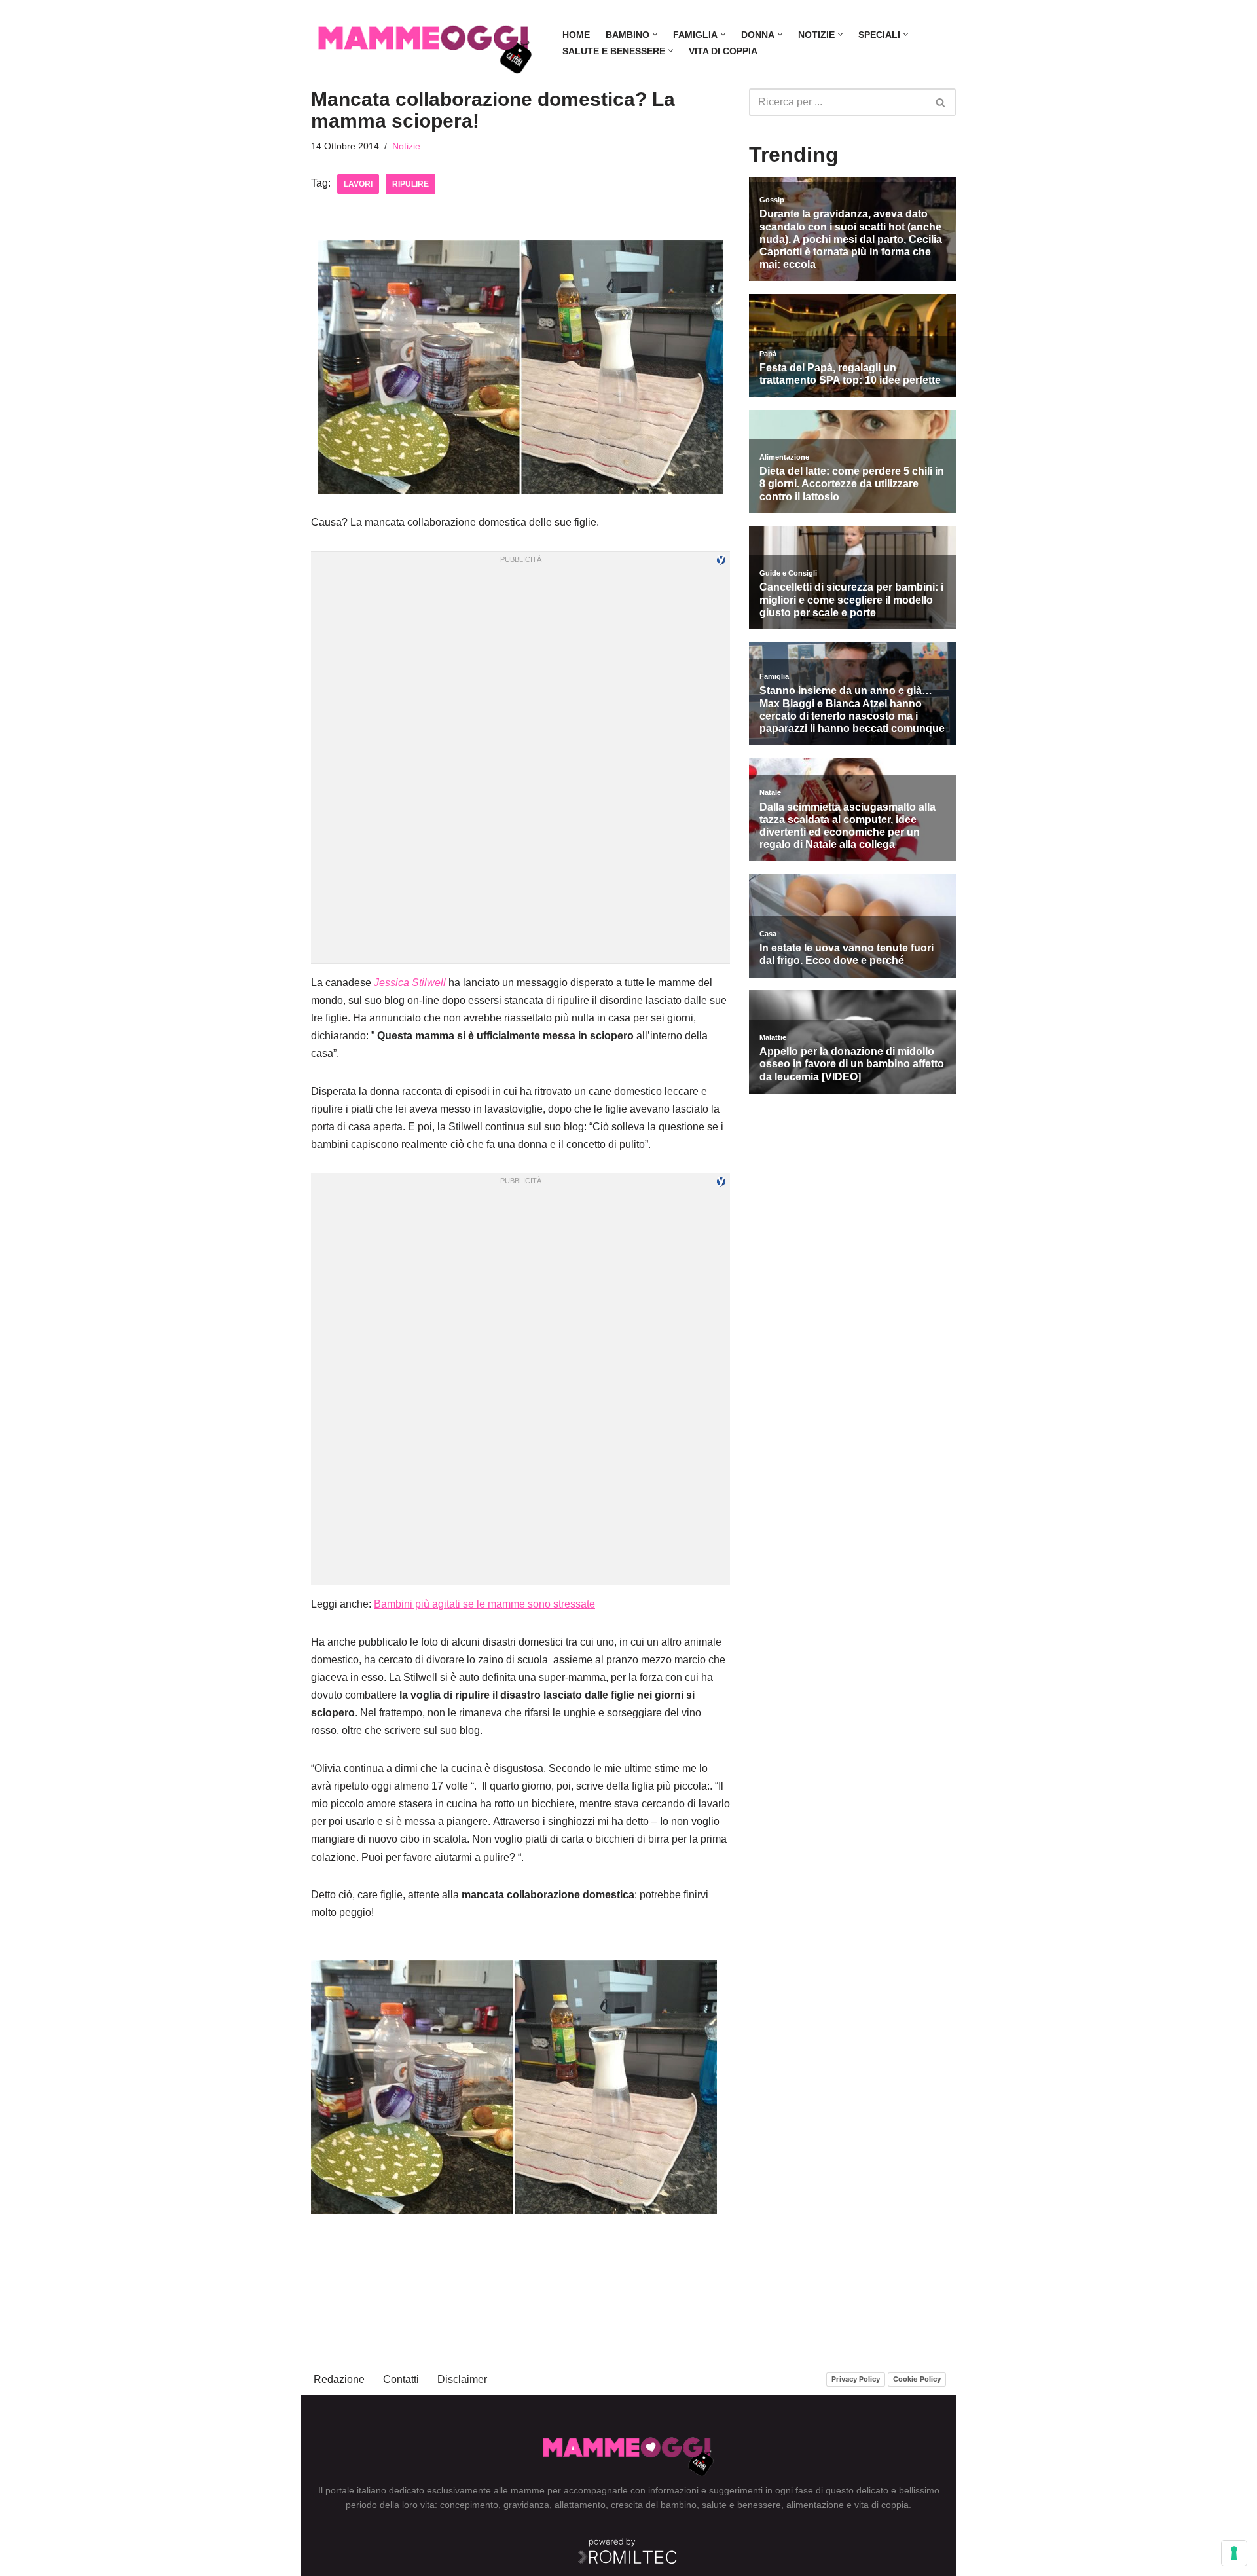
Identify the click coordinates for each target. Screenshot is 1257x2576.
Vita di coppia (723, 51)
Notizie (406, 146)
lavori (358, 184)
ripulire (410, 184)
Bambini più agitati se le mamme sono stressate (484, 1604)
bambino (679, 2505)
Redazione (339, 2379)
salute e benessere (741, 2505)
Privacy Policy (856, 2379)
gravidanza (526, 2505)
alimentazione (815, 2505)
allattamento (580, 2505)
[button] (655, 34)
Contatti (401, 2379)
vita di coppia (882, 2505)
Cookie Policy (917, 2379)
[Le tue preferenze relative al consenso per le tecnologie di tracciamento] (1234, 2553)
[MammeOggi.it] (426, 43)
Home (576, 35)
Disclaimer (462, 2379)
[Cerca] (941, 102)
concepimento (469, 2505)
